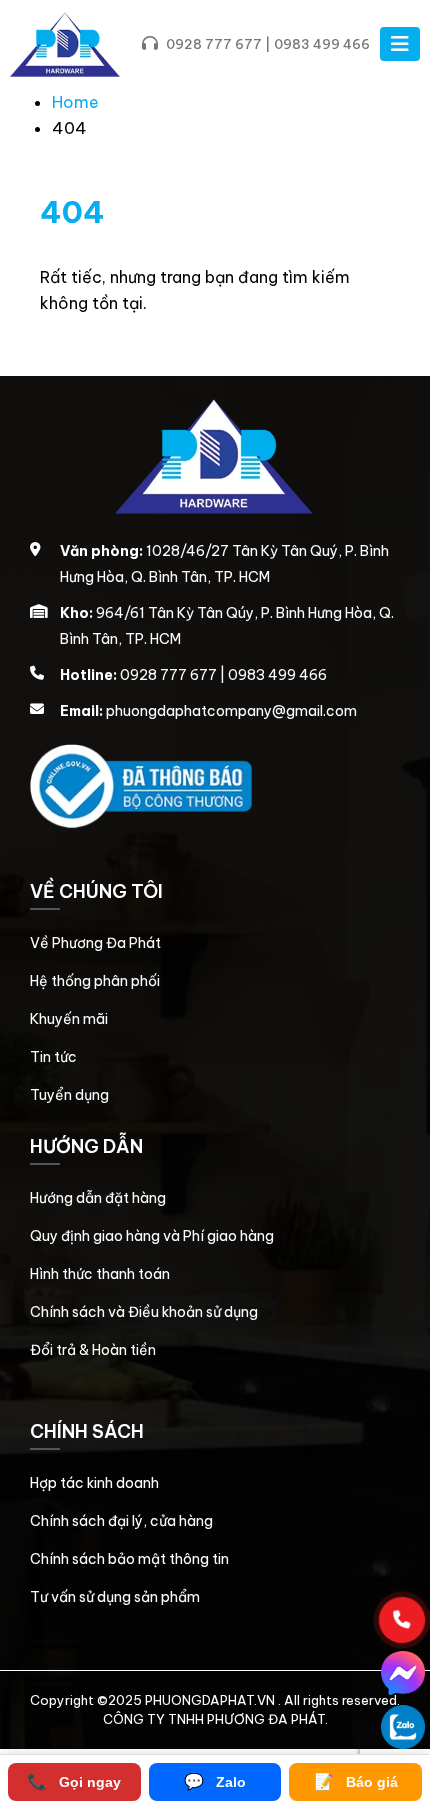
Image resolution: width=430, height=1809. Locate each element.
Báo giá (356, 1781)
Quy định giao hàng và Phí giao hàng (152, 1236)
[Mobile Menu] (400, 44)
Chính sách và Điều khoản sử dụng (144, 1312)
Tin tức (53, 1057)
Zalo (215, 1781)
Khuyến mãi (69, 1019)
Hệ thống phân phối (95, 981)
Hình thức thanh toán (100, 1274)
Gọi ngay (74, 1781)
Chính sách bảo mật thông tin (129, 1559)
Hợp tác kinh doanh (94, 1483)
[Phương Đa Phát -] (65, 44)
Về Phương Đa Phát (95, 943)
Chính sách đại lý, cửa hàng (121, 1521)
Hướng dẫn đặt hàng (98, 1198)
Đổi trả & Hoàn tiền (93, 1350)
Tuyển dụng (69, 1095)
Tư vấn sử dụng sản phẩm (115, 1597)
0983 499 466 (322, 44)
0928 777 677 (214, 44)
